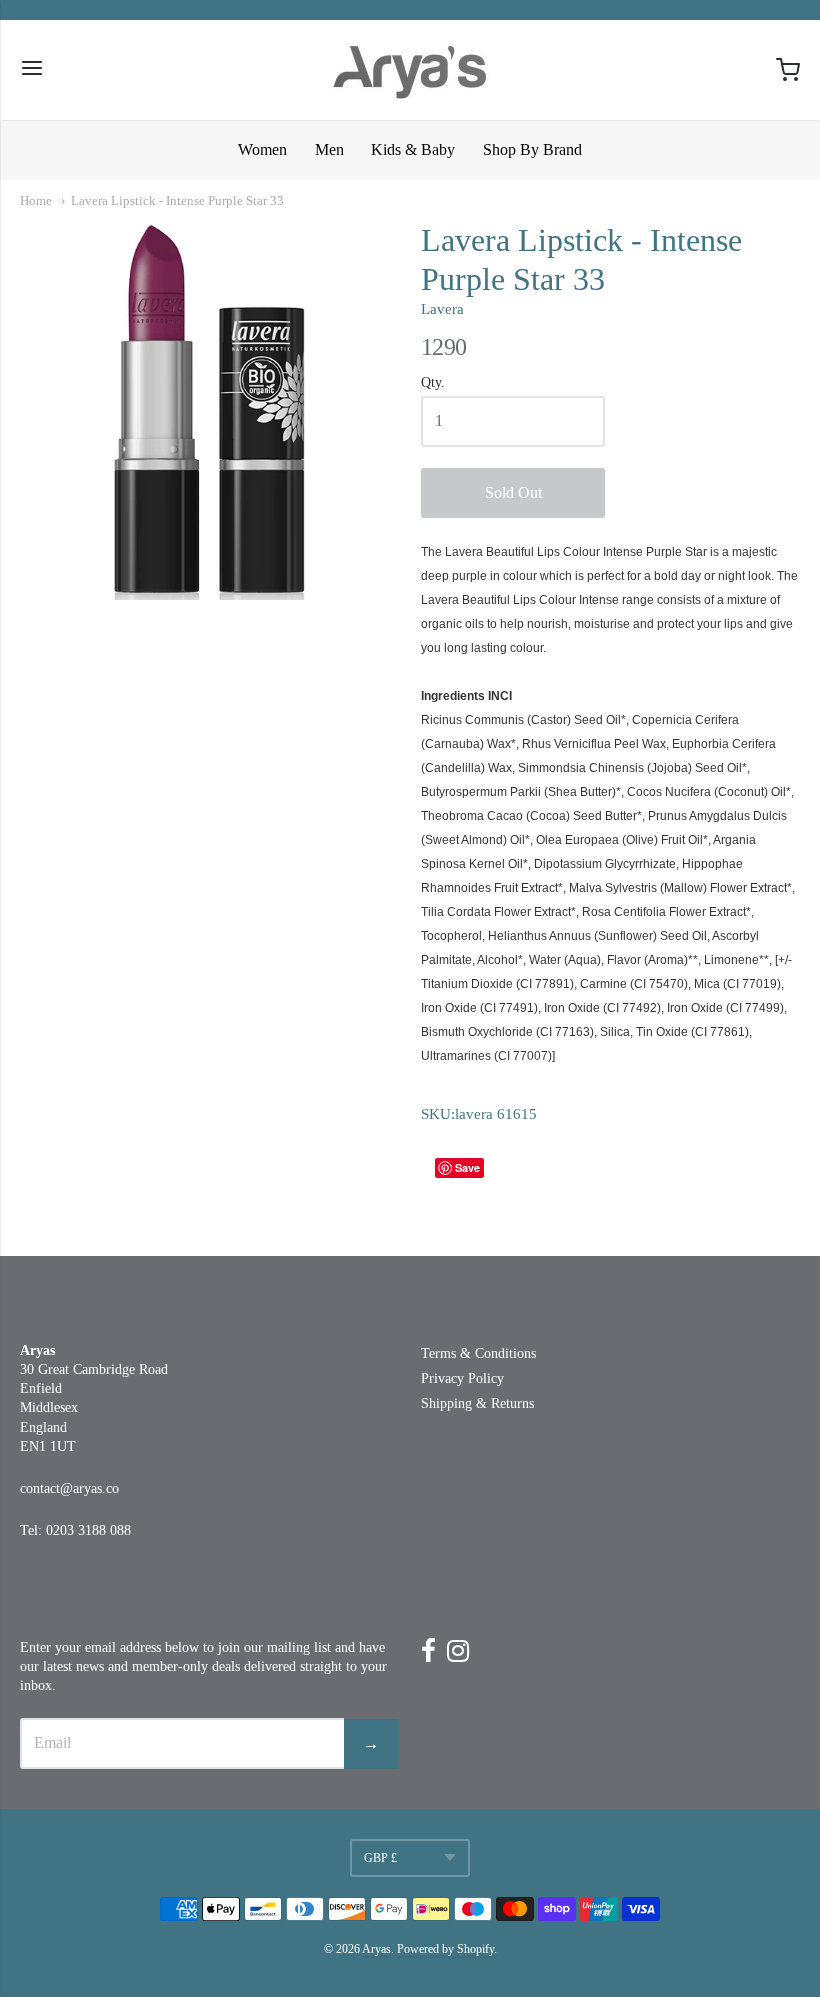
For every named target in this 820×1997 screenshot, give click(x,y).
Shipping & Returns (477, 1403)
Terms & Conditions (478, 1353)
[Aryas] (410, 70)
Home (36, 200)
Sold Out (513, 492)
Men (329, 149)
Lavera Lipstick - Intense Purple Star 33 (177, 200)
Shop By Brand (532, 149)
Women (262, 149)
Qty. (433, 382)
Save (467, 1167)
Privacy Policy (462, 1378)
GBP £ (380, 1858)
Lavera (442, 309)
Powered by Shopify (445, 1949)
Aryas (376, 1949)
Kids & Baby (413, 149)
